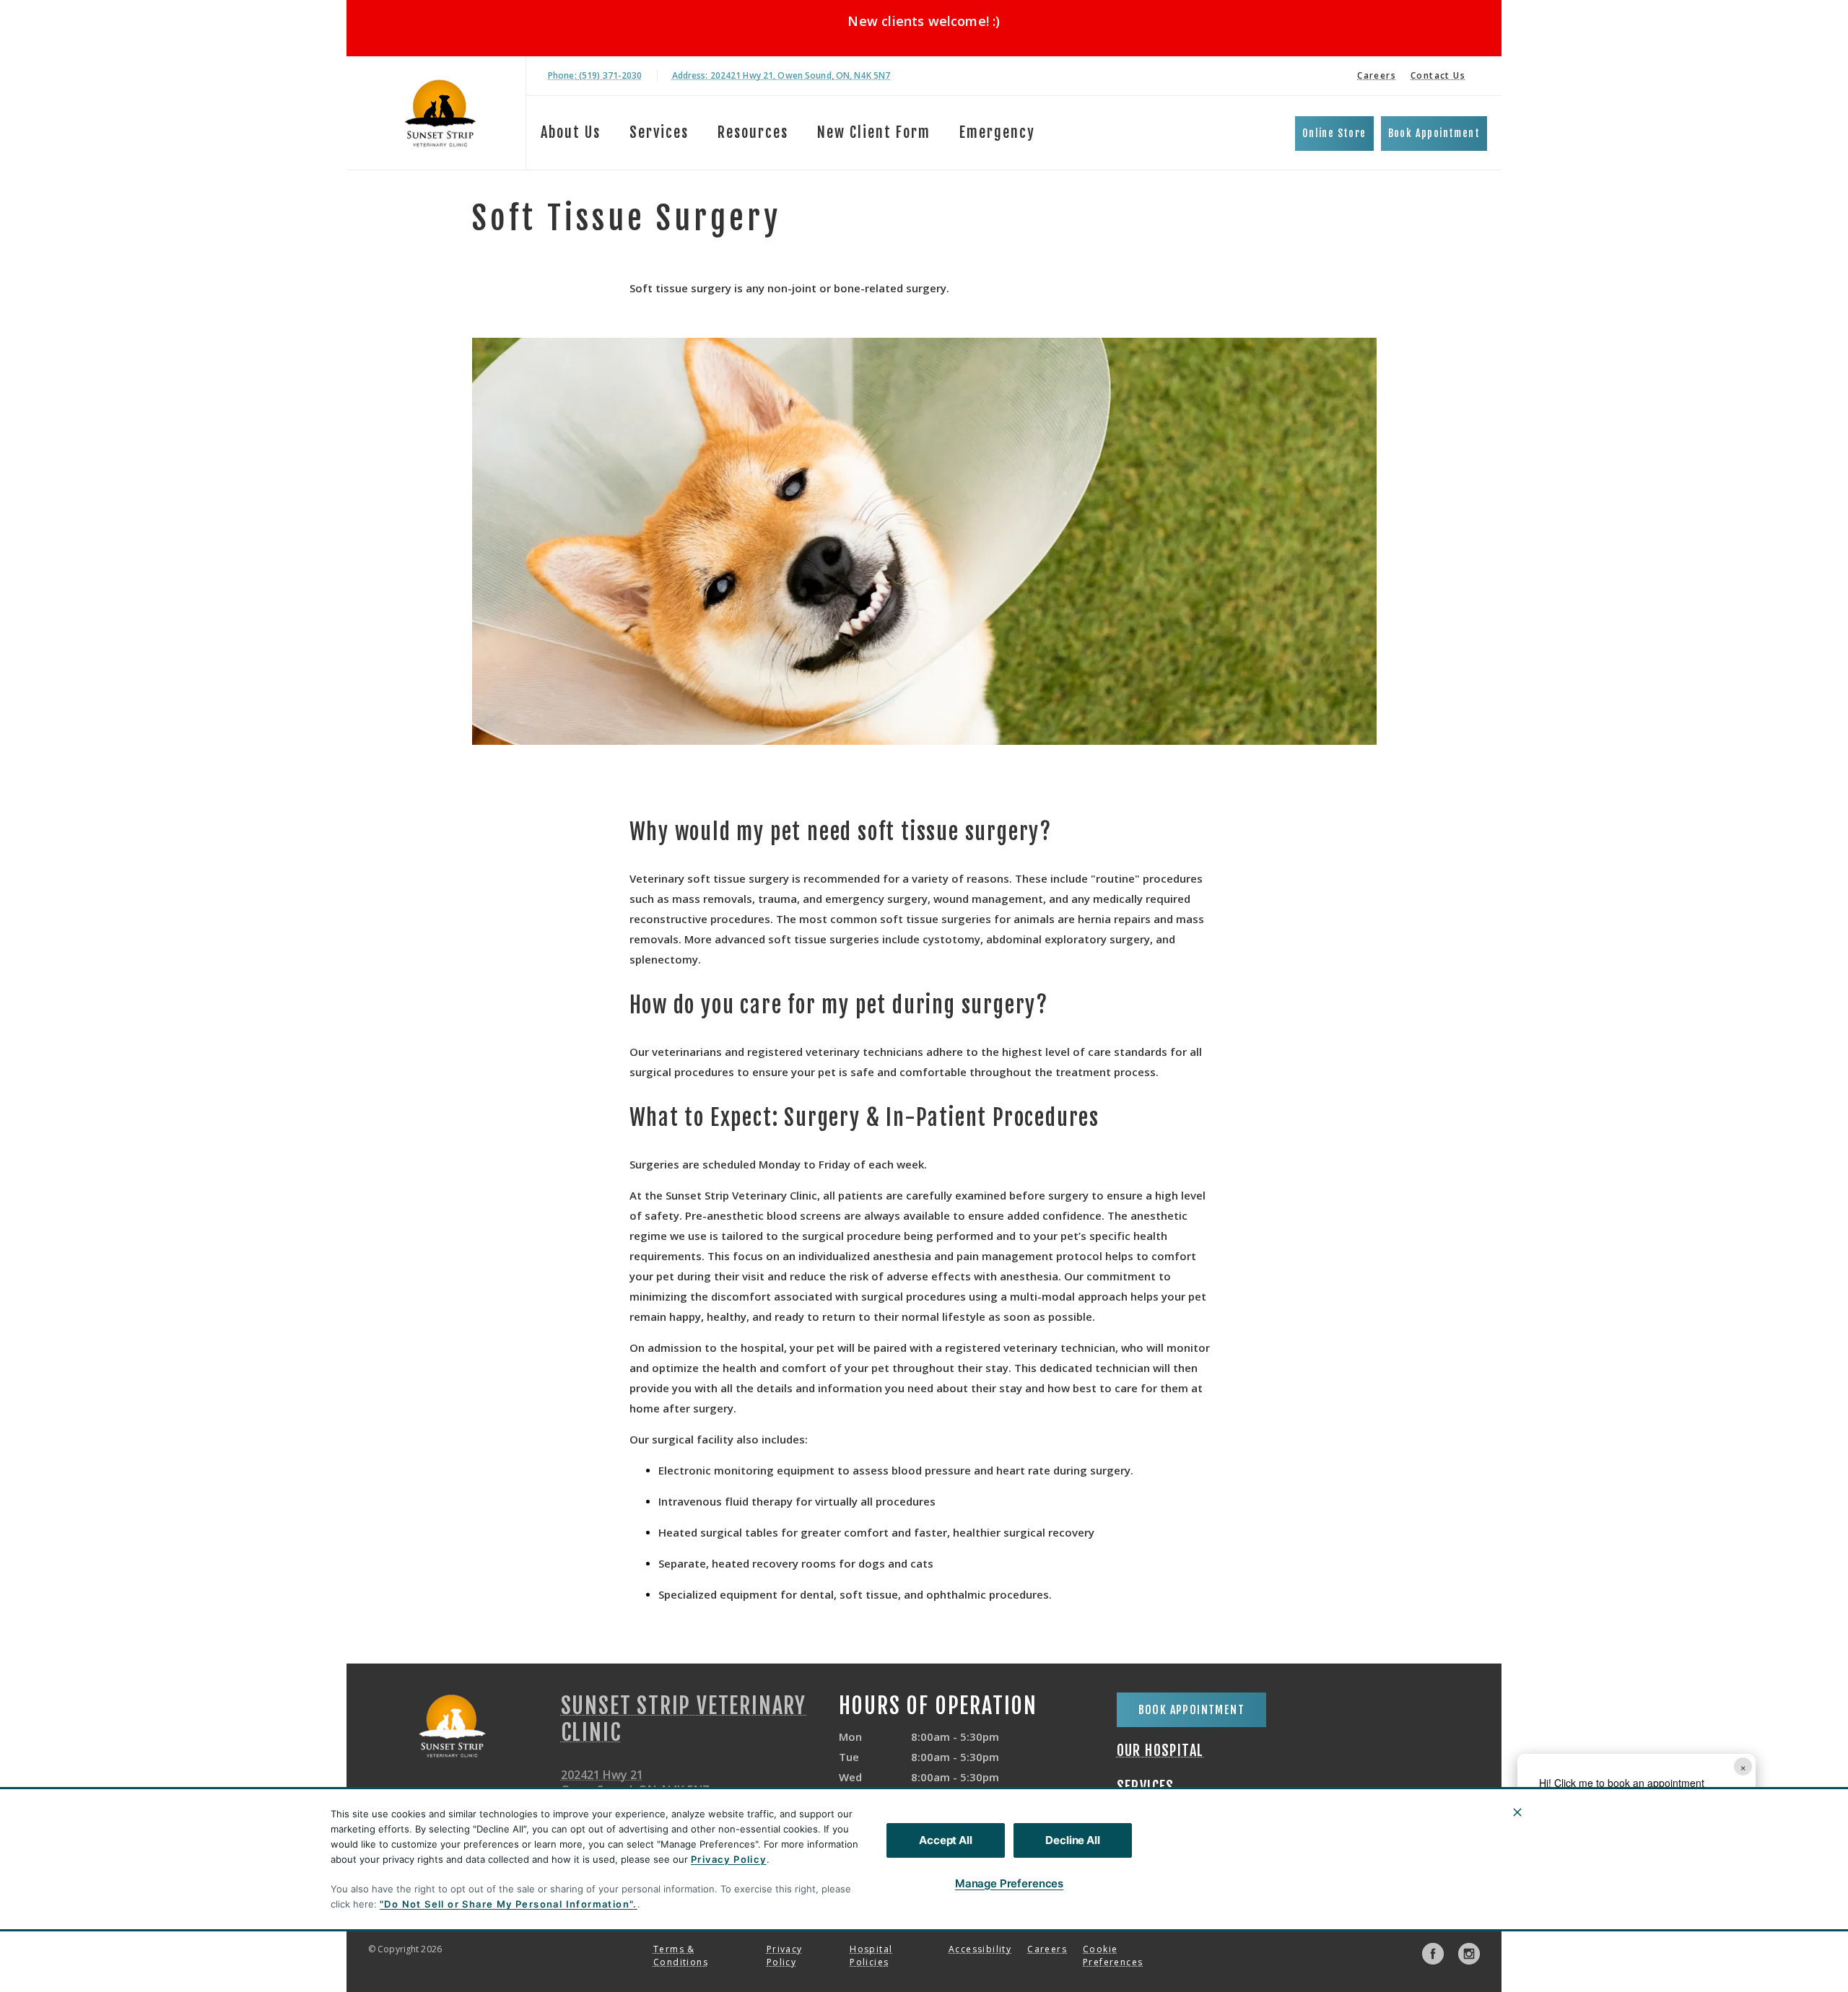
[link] (440, 113)
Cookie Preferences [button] (1113, 1956)
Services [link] (659, 132)
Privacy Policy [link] (785, 1956)
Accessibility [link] (980, 1949)
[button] (1734, 1871)
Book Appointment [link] (1434, 133)
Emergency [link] (997, 132)
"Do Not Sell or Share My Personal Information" (506, 1904)
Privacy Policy (729, 1859)
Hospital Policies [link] (871, 1956)
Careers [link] (1377, 75)
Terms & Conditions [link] (681, 1956)
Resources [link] (753, 132)
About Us (571, 132)
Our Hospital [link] (1160, 1751)
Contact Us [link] (1438, 75)
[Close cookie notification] (1517, 1812)
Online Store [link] (1334, 133)
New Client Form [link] (874, 132)
